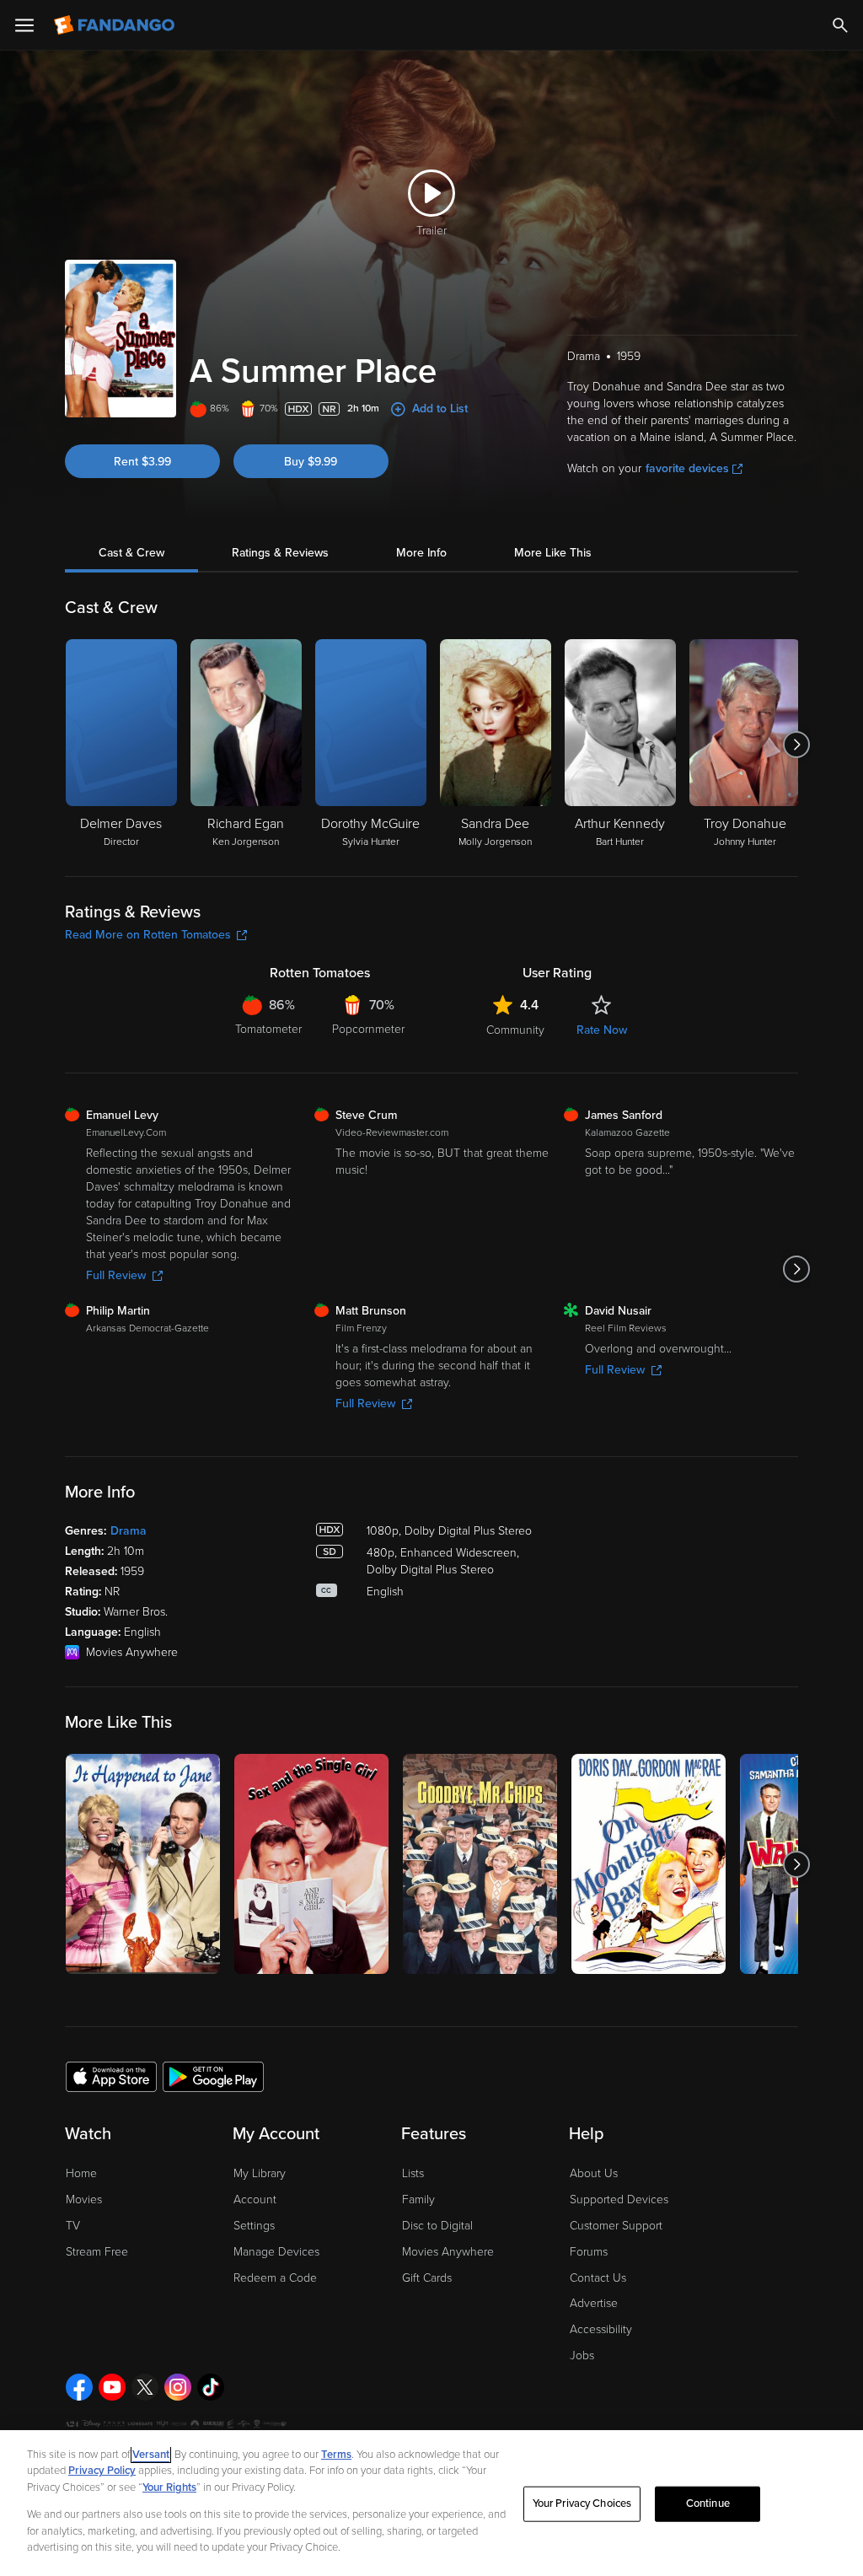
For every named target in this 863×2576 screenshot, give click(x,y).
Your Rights (169, 2487)
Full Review (116, 1275)
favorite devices (687, 468)
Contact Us (598, 2278)
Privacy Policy (102, 2471)
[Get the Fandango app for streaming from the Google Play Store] (213, 2076)
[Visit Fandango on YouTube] (112, 2387)
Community (515, 1030)
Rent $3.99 (142, 462)
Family (418, 2200)
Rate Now (602, 1030)
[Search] (840, 25)
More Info (421, 553)
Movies (84, 2200)
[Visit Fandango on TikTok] (211, 2387)
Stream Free (97, 2252)
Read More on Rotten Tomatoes (148, 935)
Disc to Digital (437, 2226)
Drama (129, 1531)
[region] (431, 2503)
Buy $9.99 (311, 462)
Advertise (594, 2303)
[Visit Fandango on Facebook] (79, 2387)
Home (81, 2173)
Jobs (582, 2356)
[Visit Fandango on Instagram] (178, 2387)
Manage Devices (276, 2252)
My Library (260, 2173)
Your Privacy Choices (582, 2503)
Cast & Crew (131, 553)
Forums (589, 2252)
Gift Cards (427, 2278)
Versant (151, 2455)
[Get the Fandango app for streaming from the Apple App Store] (111, 2076)
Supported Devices (619, 2200)
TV (73, 2226)
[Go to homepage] (116, 25)
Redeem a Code (275, 2278)
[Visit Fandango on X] (145, 2387)
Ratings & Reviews (280, 553)
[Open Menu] (24, 25)
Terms (336, 2455)
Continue (708, 2503)
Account (255, 2200)
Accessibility (601, 2329)
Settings (254, 2226)
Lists (413, 2173)
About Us (594, 2173)
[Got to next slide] (796, 745)
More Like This (553, 553)
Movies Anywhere (448, 2252)
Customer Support (616, 2226)
